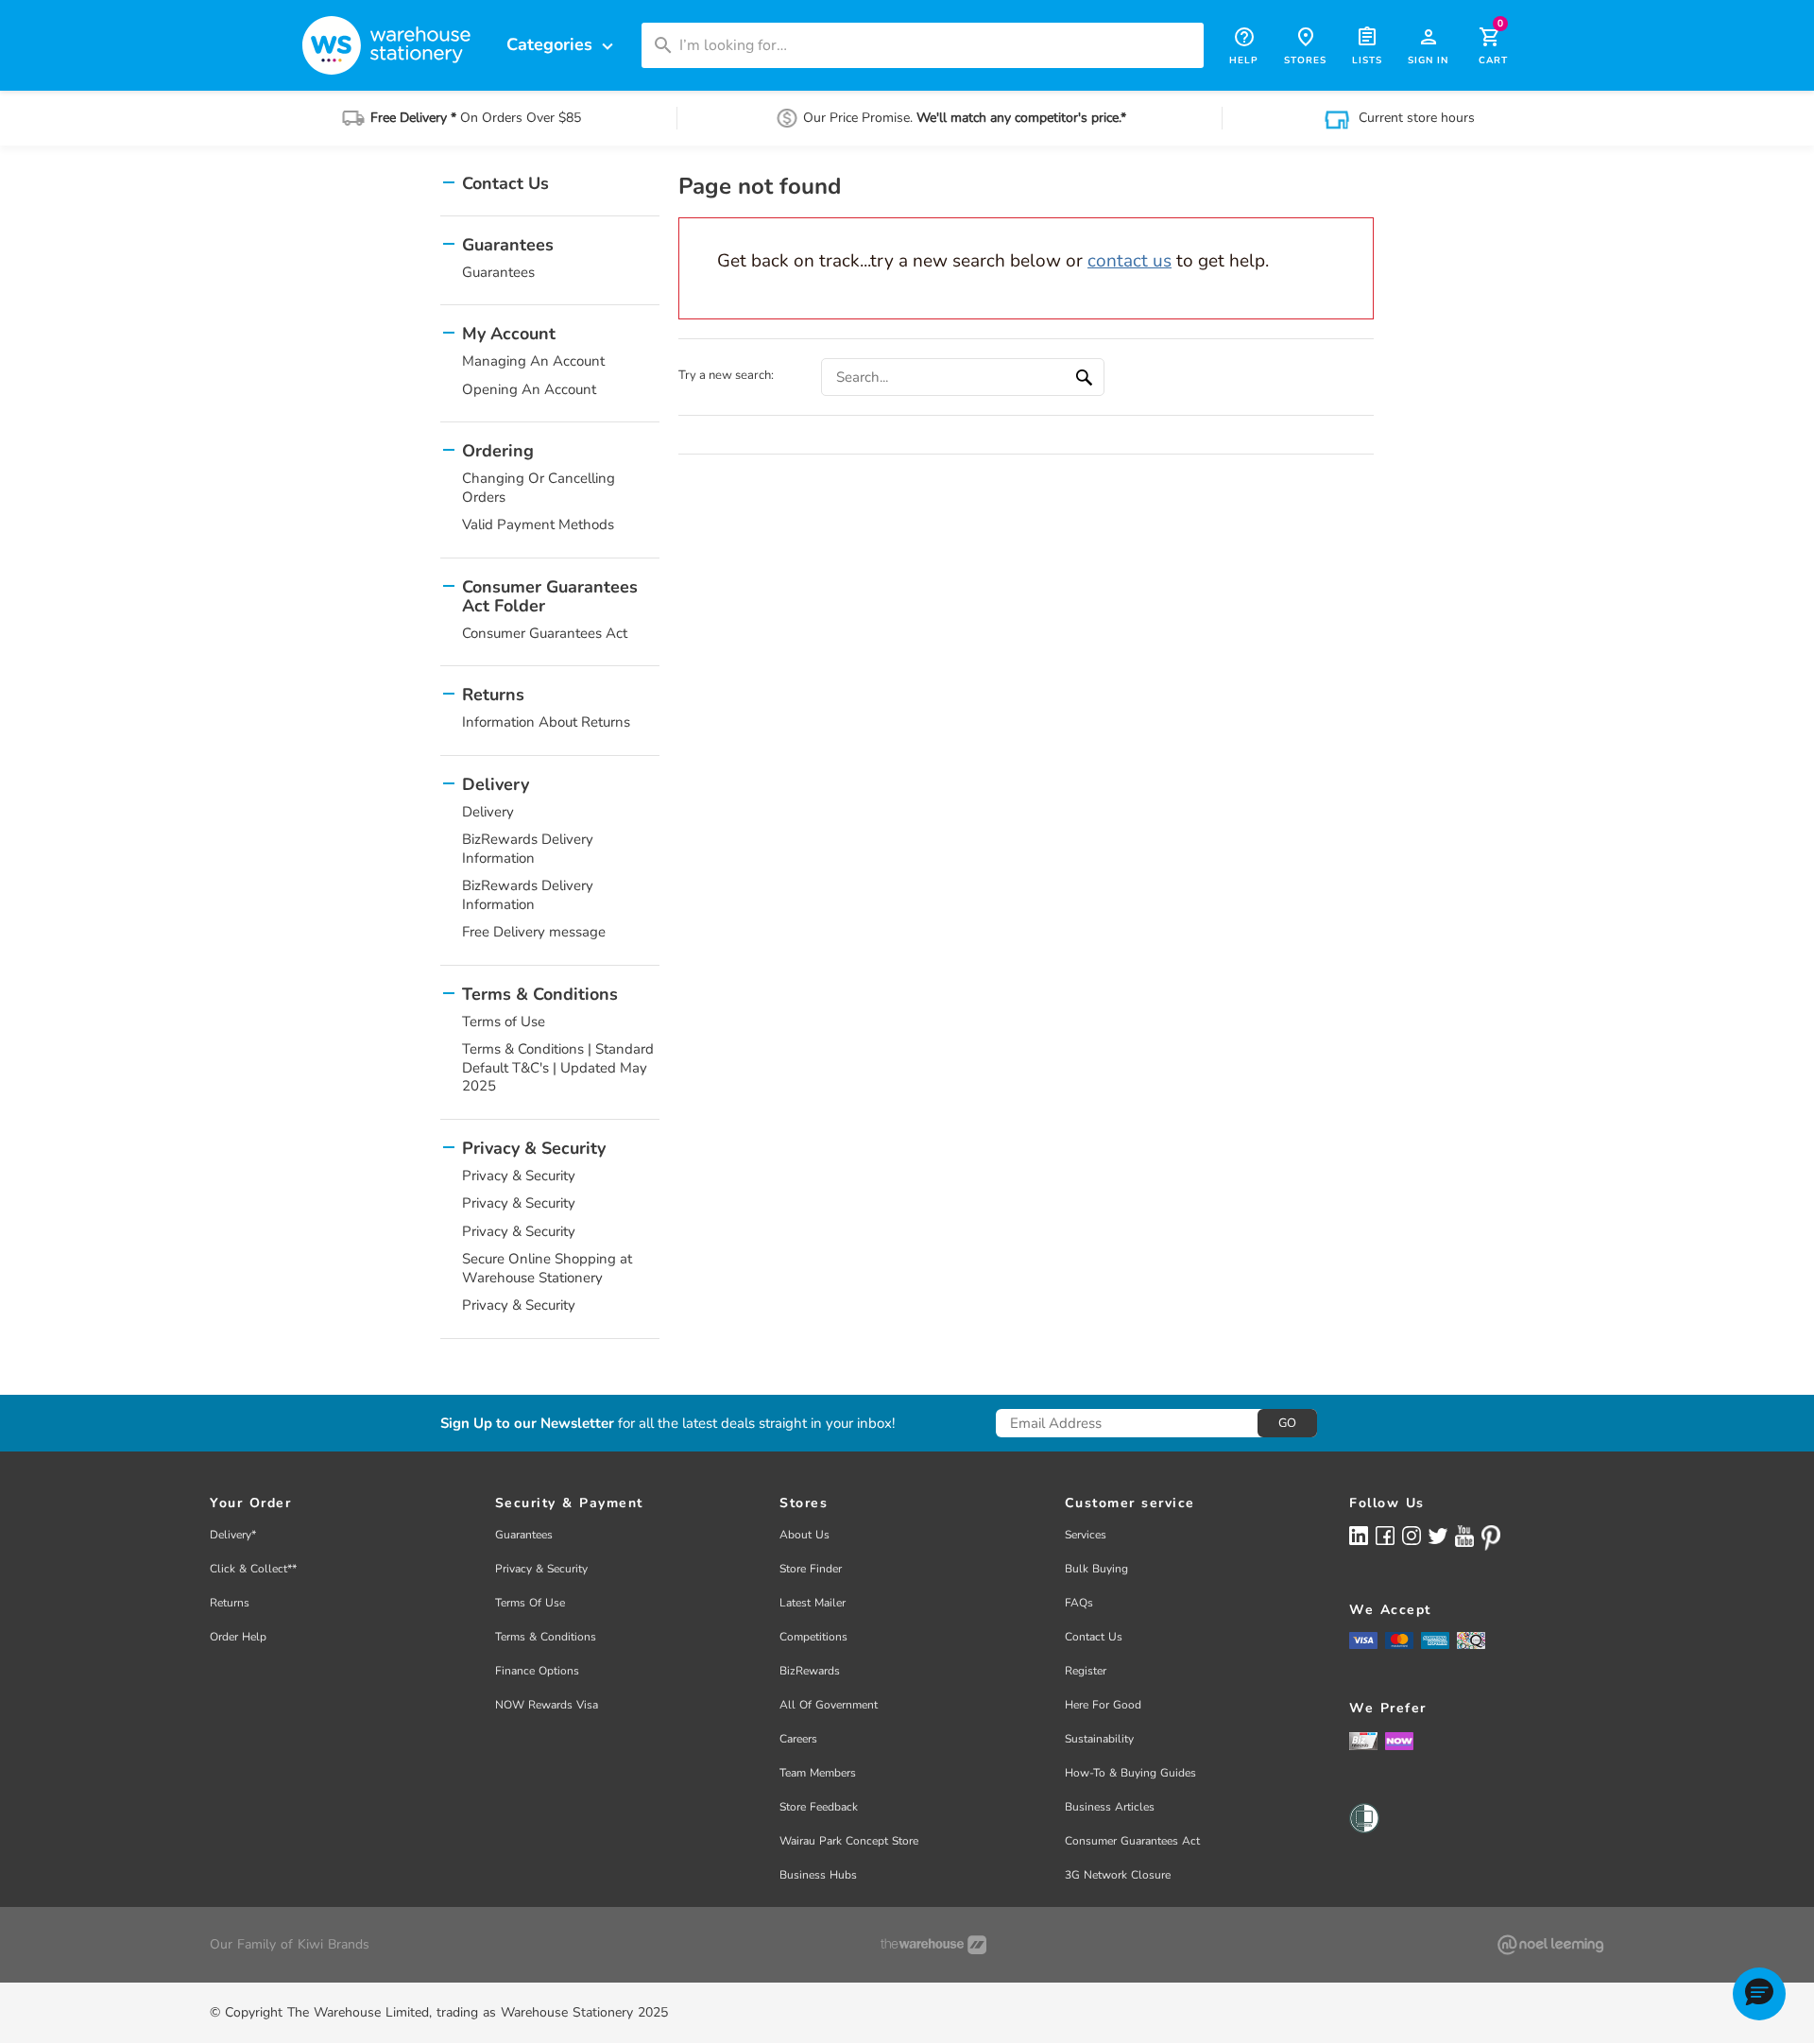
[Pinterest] (1491, 1537)
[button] (1759, 1994)
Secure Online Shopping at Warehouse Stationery (547, 1268)
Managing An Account (533, 361)
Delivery (488, 812)
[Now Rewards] (1399, 1740)
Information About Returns (546, 722)
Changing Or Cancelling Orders (539, 488)
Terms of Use (504, 1022)
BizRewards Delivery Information (528, 849)
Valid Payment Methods (538, 524)
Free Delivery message (534, 932)
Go (1287, 1423)
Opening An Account (529, 389)
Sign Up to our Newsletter (527, 1424)
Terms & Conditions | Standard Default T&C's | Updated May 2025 (558, 1067)
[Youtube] (1464, 1536)
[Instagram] (1412, 1535)
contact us (1129, 261)
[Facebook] (1385, 1535)
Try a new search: (726, 375)
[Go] (1087, 377)
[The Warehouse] (933, 1945)
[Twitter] (1438, 1535)
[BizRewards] (1363, 1740)
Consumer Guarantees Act (545, 633)
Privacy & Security (519, 1176)
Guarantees (498, 272)
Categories (562, 45)
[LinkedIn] (1359, 1535)
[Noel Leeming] (1550, 1945)
